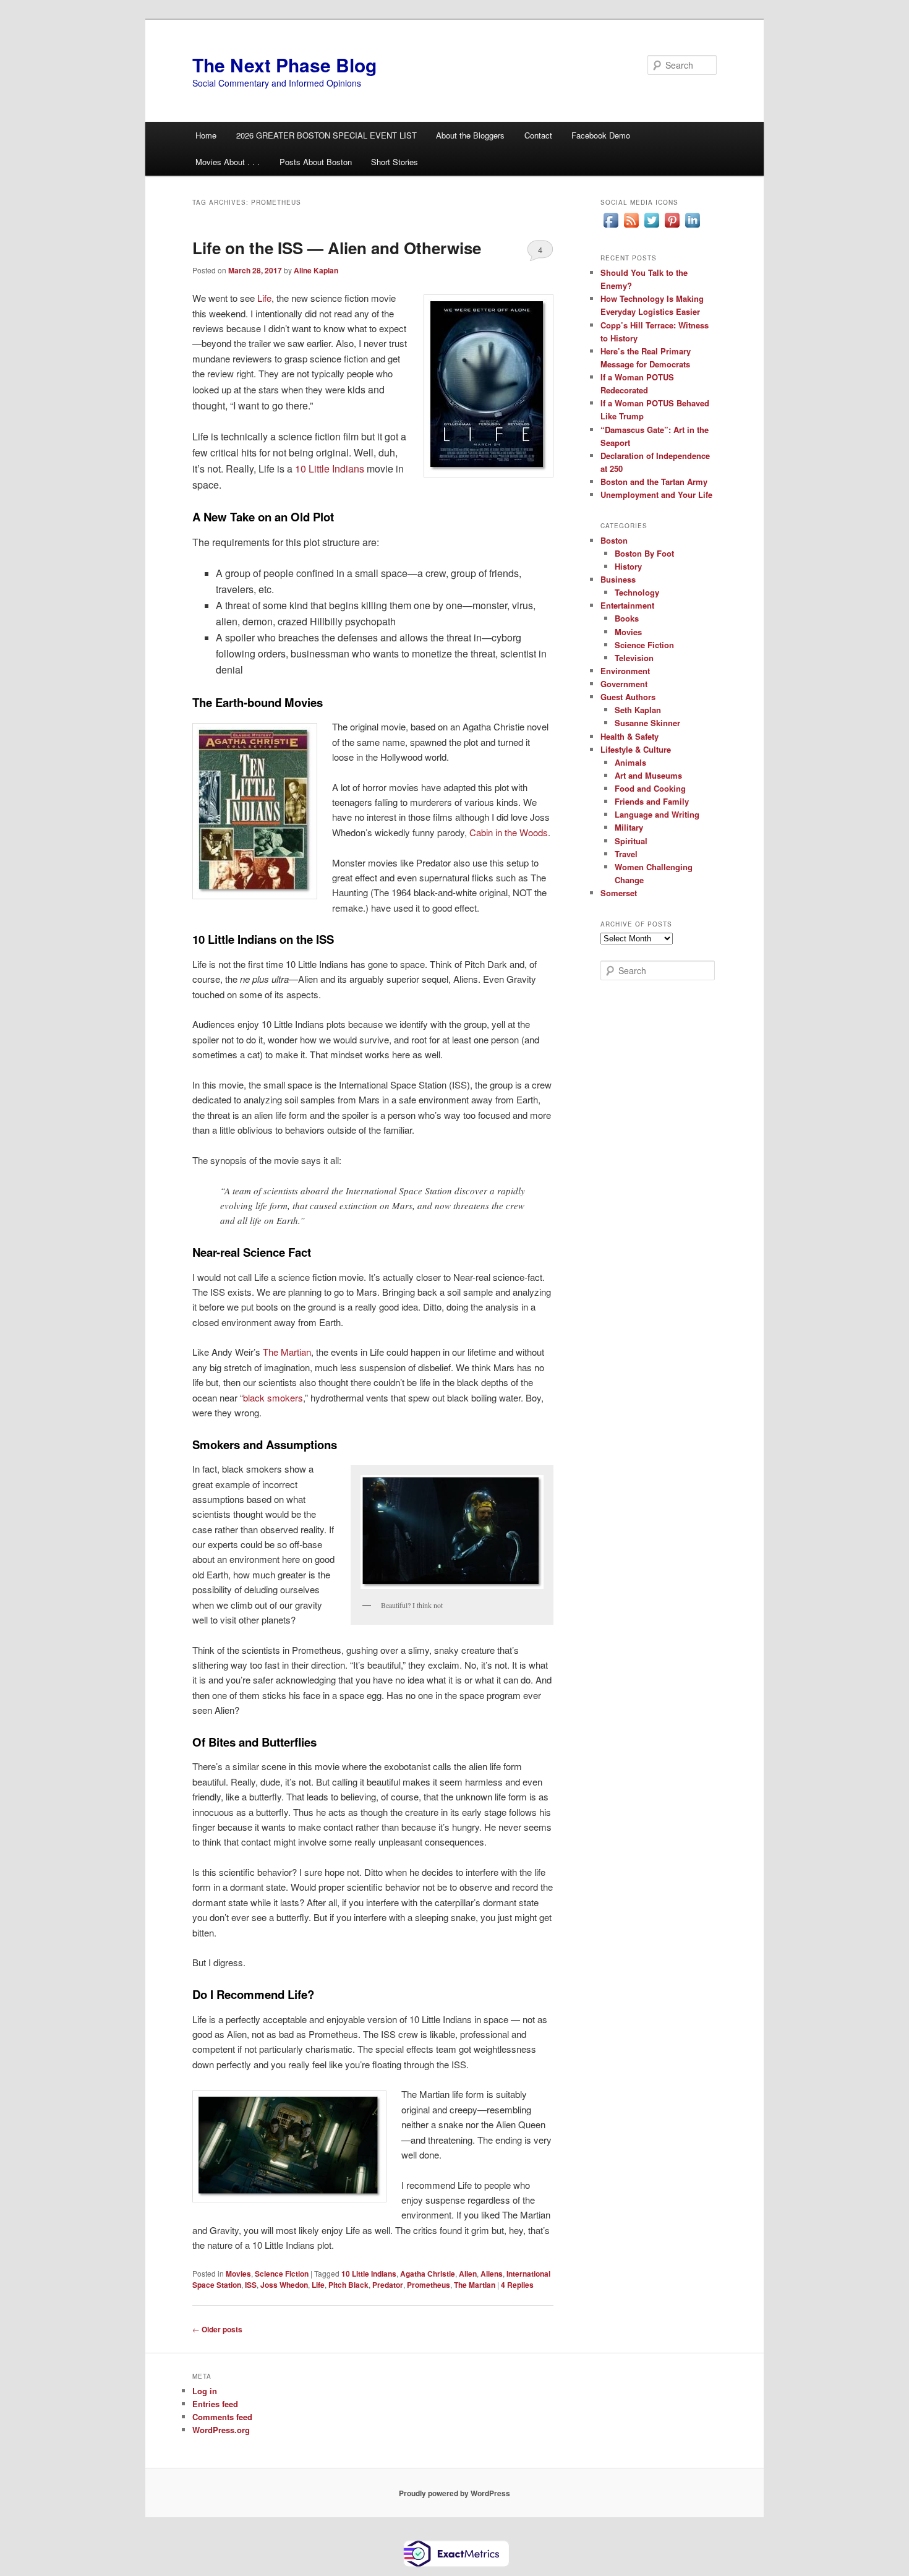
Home (206, 135)
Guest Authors (628, 697)
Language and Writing (657, 814)
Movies (238, 2274)
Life (264, 298)
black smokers (273, 1397)
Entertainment (627, 605)
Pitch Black (348, 2285)
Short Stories (395, 162)
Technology (637, 592)
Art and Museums (648, 775)
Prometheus (429, 2285)
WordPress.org (221, 2430)
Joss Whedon (284, 2285)
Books (627, 618)
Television (634, 658)
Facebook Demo (601, 135)
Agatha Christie (428, 2274)
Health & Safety (629, 736)
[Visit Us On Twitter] (651, 227)
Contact (538, 135)
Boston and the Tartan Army (654, 481)
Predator (388, 2285)
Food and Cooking (650, 788)
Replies (517, 2285)
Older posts (217, 2329)
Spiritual (631, 841)
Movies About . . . (228, 162)
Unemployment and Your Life (656, 494)
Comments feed (222, 2417)
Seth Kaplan (638, 710)
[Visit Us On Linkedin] (692, 227)
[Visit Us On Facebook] (611, 227)
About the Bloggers (470, 135)
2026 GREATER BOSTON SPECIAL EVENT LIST (326, 135)
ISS (251, 2285)
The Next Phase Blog (284, 65)
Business (618, 579)
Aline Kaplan (316, 270)
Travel (626, 854)
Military (629, 827)
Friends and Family (652, 801)
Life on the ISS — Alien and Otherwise (337, 248)
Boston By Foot (644, 553)
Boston (614, 540)
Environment (625, 671)
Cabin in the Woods (509, 832)
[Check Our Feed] (631, 227)
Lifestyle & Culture (636, 749)
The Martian (287, 1352)
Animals (630, 762)
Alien (468, 2274)
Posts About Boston (316, 162)
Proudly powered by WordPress (454, 2493)
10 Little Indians (330, 469)
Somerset (619, 893)
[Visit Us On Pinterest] (672, 227)
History (628, 566)
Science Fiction (282, 2274)
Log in (205, 2391)
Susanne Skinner (647, 723)
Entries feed (215, 2404)
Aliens (492, 2274)
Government (624, 684)
